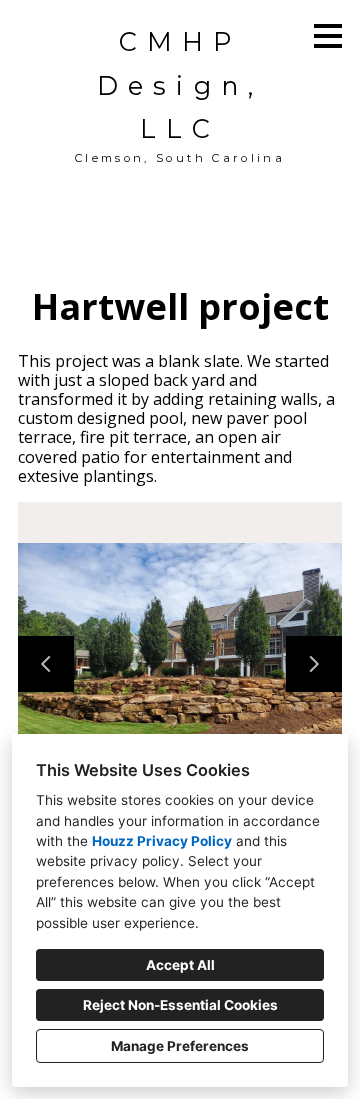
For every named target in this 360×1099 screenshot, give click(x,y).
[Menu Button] (328, 36)
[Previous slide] (46, 664)
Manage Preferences (180, 1046)
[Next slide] (314, 664)
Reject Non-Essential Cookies (180, 1005)
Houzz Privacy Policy (162, 841)
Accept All (180, 965)
